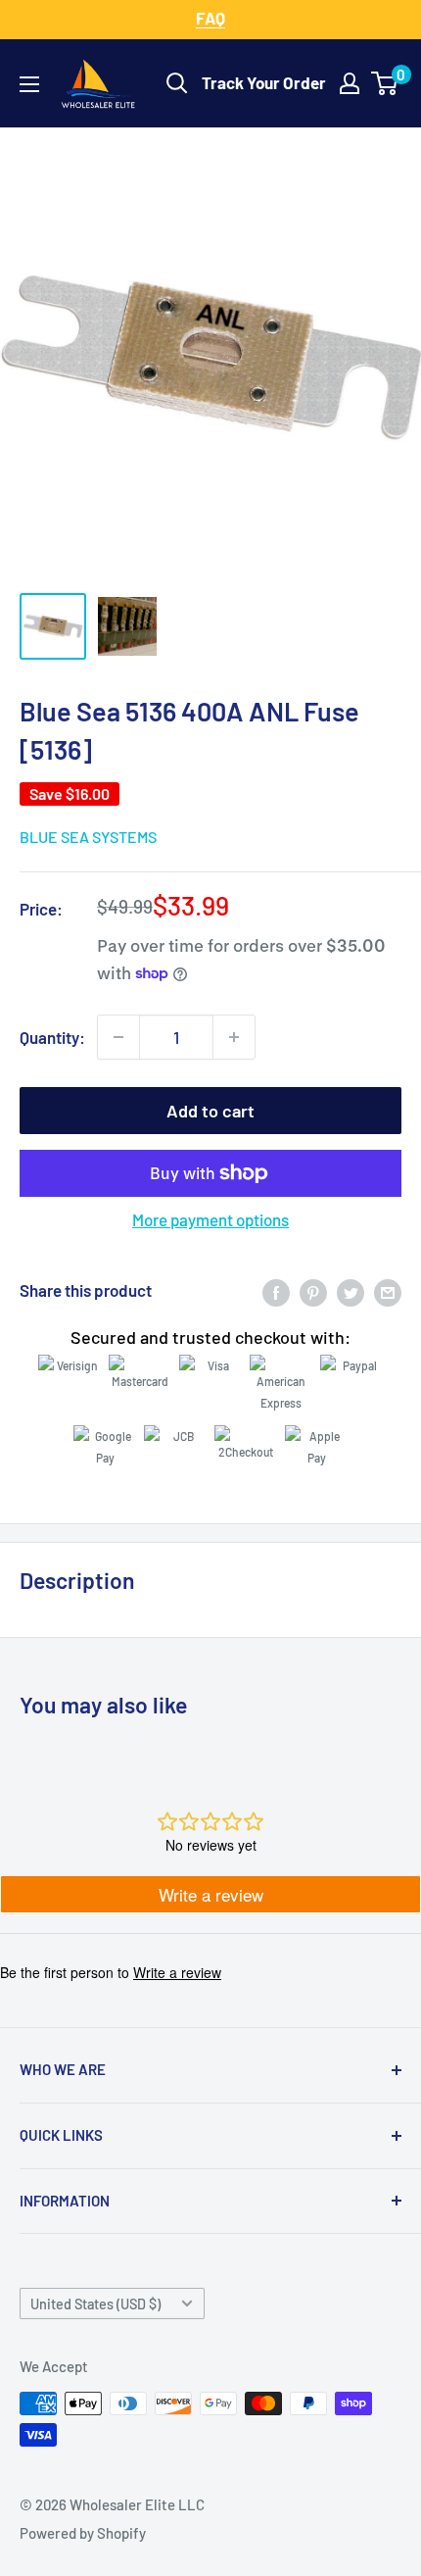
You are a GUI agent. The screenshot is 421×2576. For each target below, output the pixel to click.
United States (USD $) (95, 2304)
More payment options (210, 1219)
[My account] (350, 83)
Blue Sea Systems (88, 837)
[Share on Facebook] (276, 1291)
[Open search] (177, 83)
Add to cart (210, 1111)
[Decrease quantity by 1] (118, 1037)
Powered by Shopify (83, 2533)
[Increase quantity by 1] (234, 1037)
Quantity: (52, 1037)
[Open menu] (29, 84)
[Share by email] (388, 1291)
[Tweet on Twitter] (351, 1291)
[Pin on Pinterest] (313, 1291)
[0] (385, 83)
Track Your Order (264, 82)
